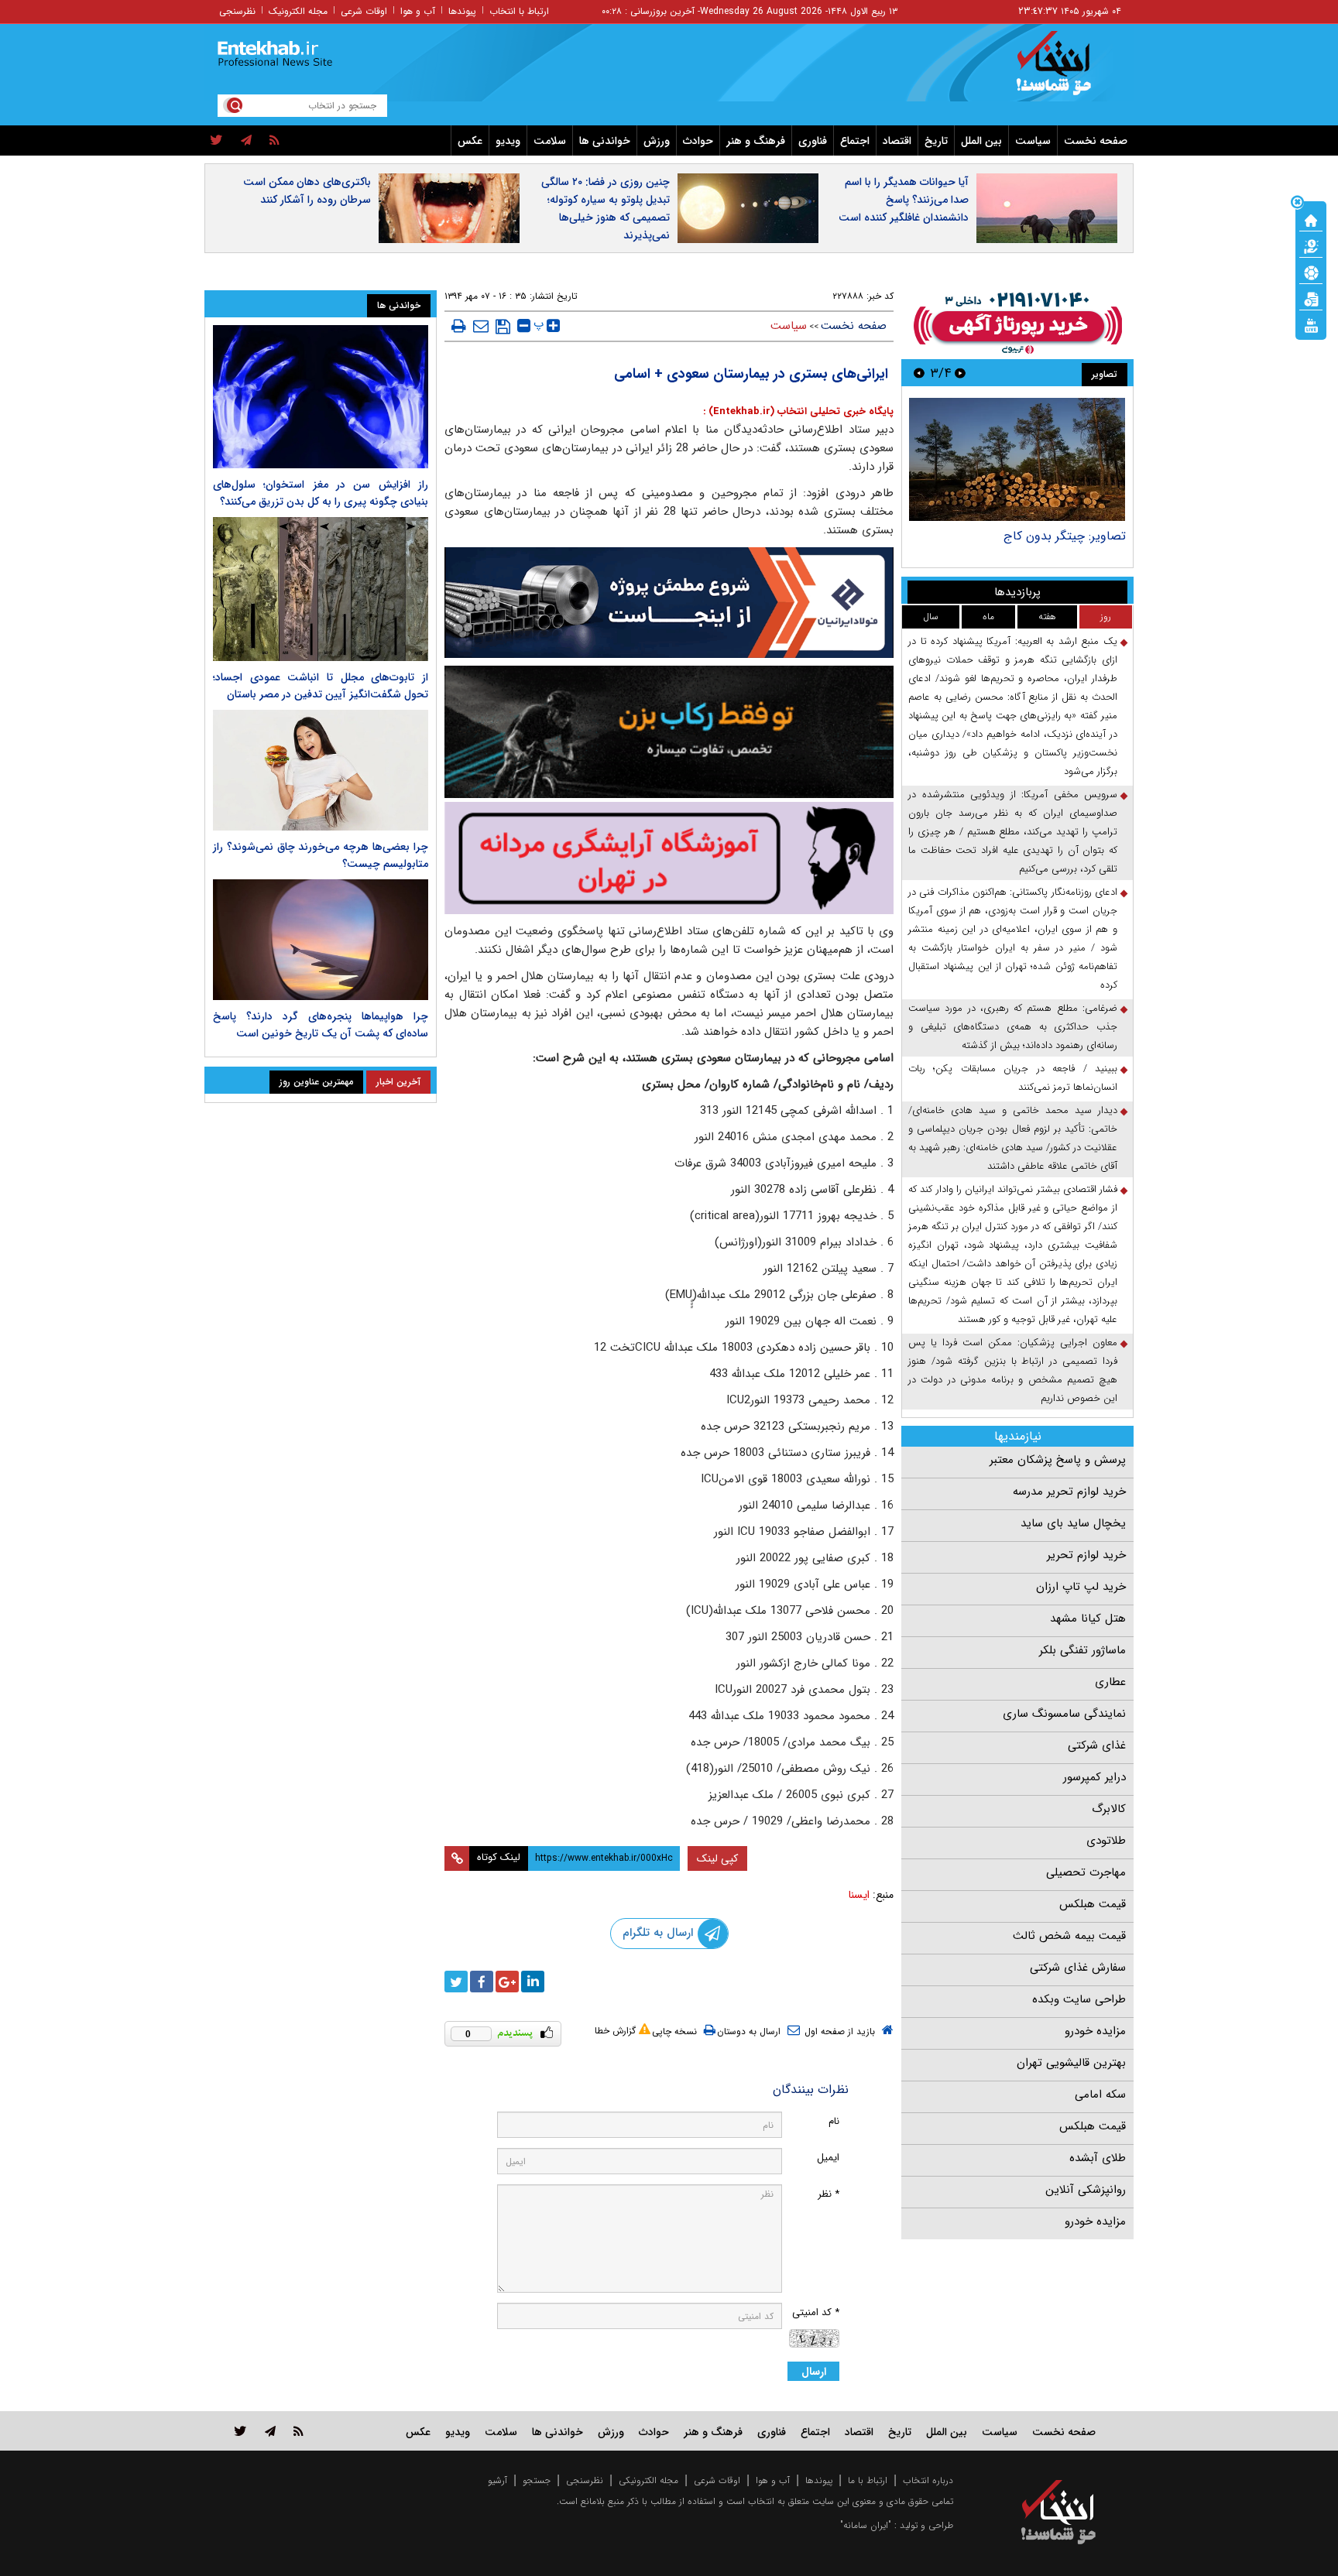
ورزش (657, 141)
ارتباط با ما (868, 2480)
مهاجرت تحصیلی (1086, 1872)
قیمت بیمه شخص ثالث (1069, 1936)
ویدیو (508, 141)
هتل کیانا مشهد (1088, 1619)
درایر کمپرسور (1094, 1777)
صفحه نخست (1096, 141)
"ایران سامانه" (866, 2525)
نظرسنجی (237, 11)
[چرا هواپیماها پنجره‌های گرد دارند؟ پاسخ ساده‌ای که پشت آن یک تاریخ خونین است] (321, 940)
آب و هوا (418, 11)
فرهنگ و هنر (756, 141)
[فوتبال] (1311, 272)
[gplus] (507, 1982)
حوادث (698, 141)
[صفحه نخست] (1311, 219)
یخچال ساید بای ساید (1073, 1523)
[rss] (274, 141)
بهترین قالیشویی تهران (1071, 2063)
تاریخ (936, 141)
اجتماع (855, 141)
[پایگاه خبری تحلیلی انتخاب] (1066, 70)
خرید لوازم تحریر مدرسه (1069, 1492)
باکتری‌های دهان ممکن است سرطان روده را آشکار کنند (307, 191)
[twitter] (216, 141)
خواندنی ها (605, 141)
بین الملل (981, 141)
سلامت (550, 141)
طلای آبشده (1098, 2158)
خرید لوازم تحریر (1086, 1555)
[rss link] (298, 2431)
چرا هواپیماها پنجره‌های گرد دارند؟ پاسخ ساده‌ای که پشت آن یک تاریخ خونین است (321, 1025)
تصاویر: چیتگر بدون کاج (1065, 536)
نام (834, 2121)
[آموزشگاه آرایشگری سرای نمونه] (669, 858)
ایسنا (859, 1895)
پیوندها (462, 11)
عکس (470, 141)
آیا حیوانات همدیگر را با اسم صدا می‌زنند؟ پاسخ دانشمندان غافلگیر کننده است (904, 200)
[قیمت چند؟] (1311, 245)
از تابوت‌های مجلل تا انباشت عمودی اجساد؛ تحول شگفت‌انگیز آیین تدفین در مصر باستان (321, 686)
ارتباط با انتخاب (519, 11)
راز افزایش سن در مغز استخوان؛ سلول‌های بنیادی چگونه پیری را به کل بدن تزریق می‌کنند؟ (321, 493)
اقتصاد (897, 141)
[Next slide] (919, 373)
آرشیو (497, 2480)
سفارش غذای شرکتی (1078, 1968)
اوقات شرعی (364, 11)
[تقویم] (1311, 298)
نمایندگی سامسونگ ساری (1064, 1714)
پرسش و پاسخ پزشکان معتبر (1058, 1460)
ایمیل (828, 2158)
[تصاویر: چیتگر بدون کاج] (1017, 459)
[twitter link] (240, 2431)
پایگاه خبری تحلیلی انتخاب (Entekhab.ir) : (798, 411)
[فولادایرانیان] (669, 603)
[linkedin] (533, 1982)
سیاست (1033, 141)
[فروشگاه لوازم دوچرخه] (669, 732)
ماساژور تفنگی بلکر (1082, 1650)
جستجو (537, 2480)
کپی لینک (717, 1858)
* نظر (829, 2194)
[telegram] (246, 141)
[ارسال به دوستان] (481, 326)
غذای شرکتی (1097, 1745)
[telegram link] (270, 2431)
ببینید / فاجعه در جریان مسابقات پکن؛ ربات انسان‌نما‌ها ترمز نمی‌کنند (1013, 1078)
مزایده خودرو (1095, 2031)
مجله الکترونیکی (648, 2480)
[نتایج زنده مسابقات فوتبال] (1311, 324)
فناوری (813, 141)
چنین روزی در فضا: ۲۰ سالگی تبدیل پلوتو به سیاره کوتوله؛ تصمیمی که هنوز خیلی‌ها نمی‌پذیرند (606, 209)
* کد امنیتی (816, 2312)
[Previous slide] (960, 373)
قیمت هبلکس (1093, 1904)
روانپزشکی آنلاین (1086, 2190)
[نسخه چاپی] (459, 326)
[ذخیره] (503, 327)
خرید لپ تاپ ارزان (1081, 1587)
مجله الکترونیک (298, 11)
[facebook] (482, 1982)
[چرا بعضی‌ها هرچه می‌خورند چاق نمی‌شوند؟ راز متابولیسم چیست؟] (321, 770)
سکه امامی (1100, 2095)
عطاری (1110, 1682)
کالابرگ (1109, 1809)
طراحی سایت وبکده (1079, 1999)
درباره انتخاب (928, 2480)
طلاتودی (1106, 1841)
